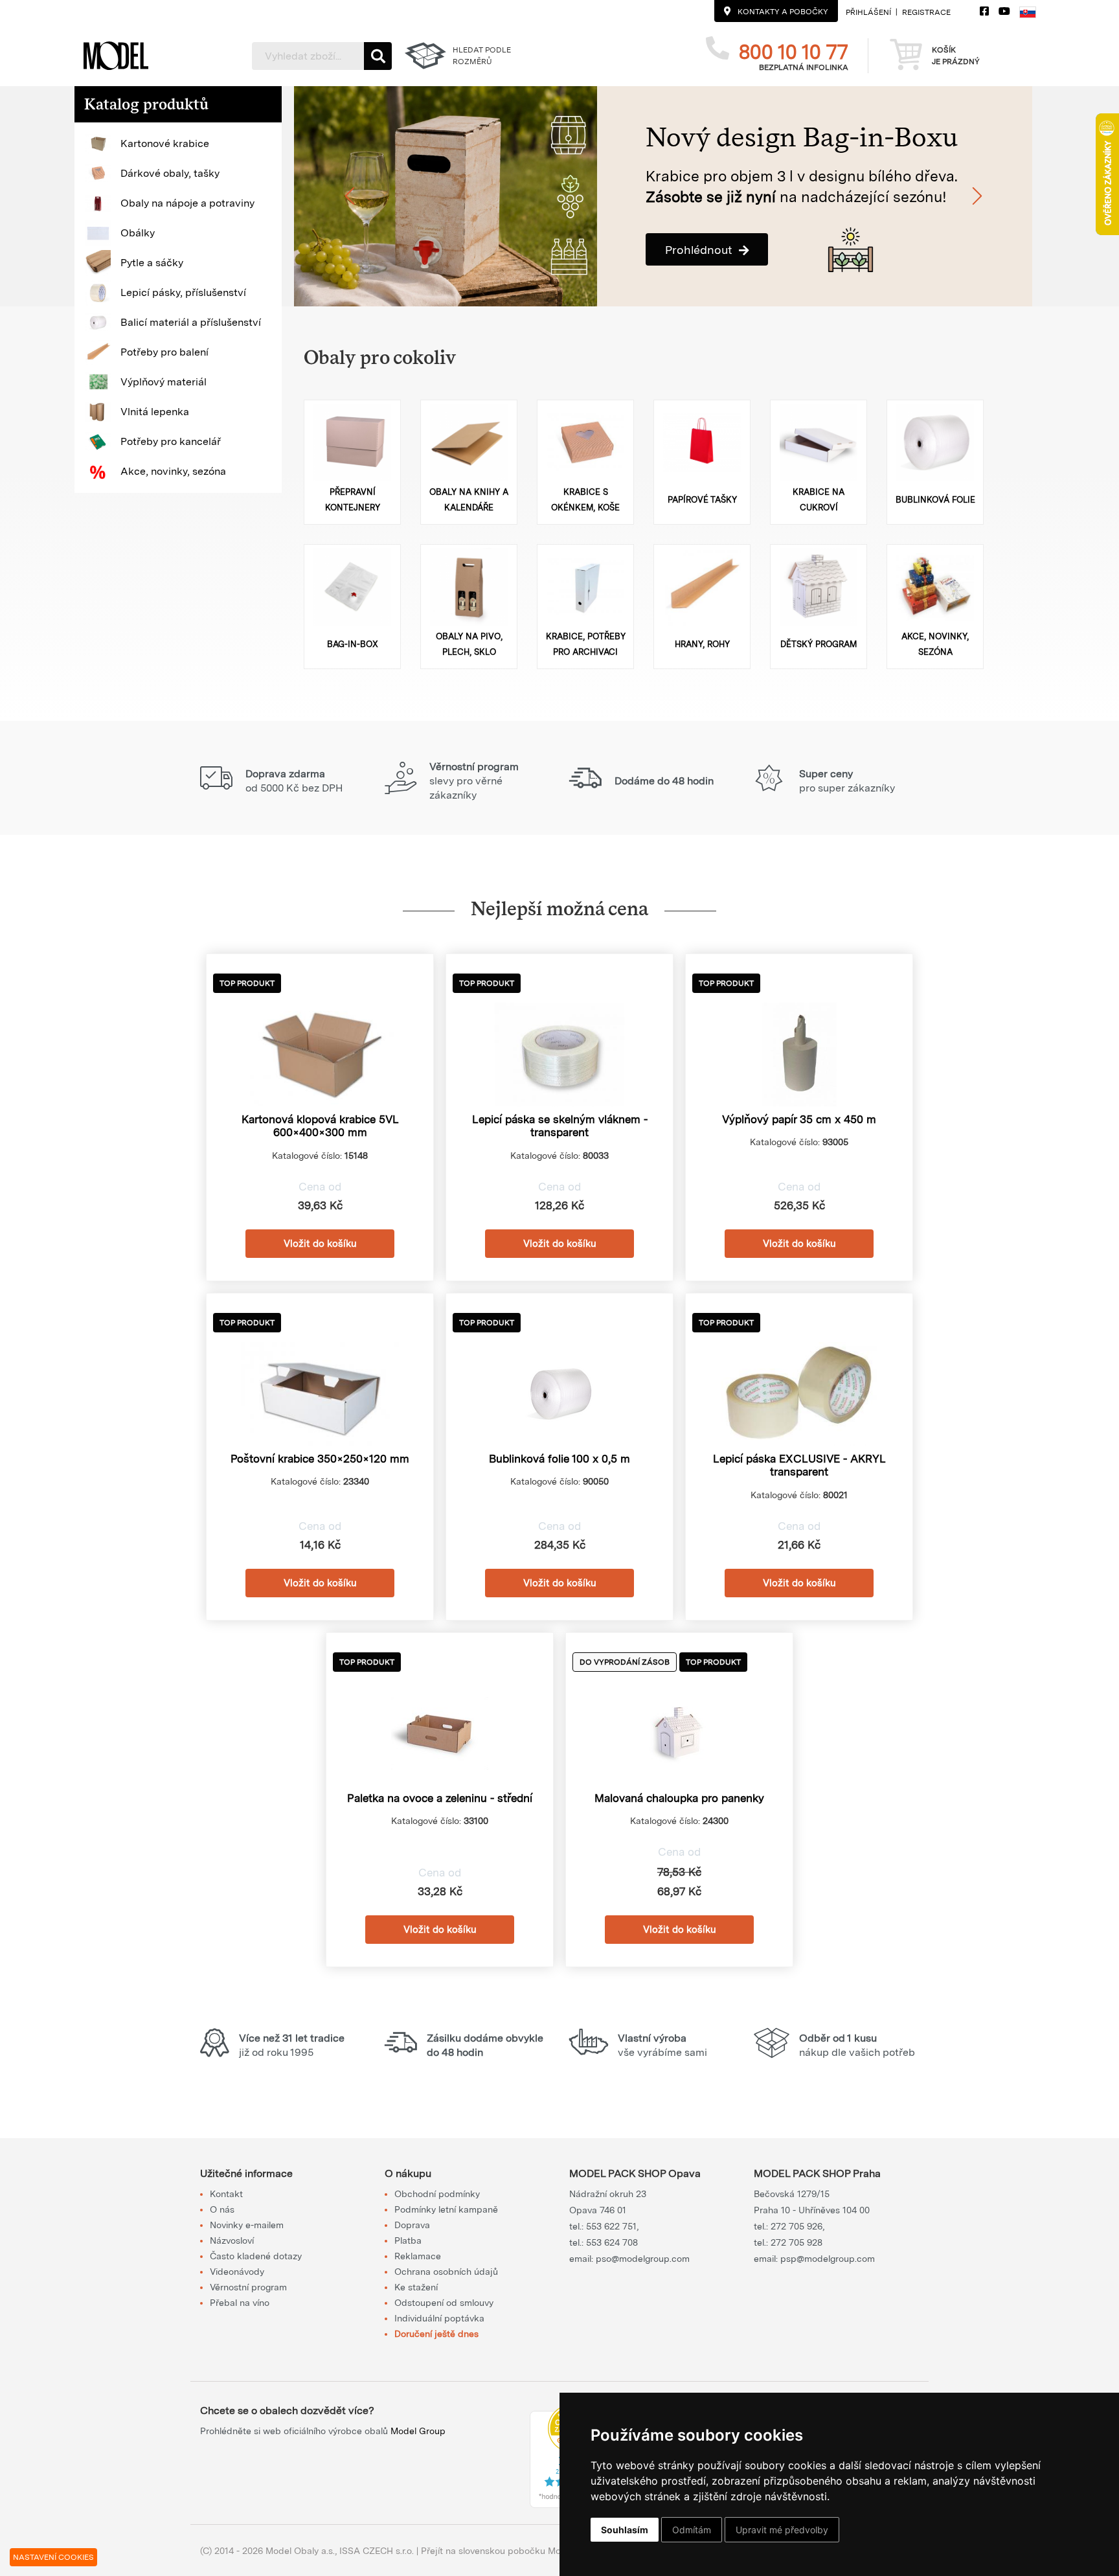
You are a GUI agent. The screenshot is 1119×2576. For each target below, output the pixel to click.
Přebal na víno (240, 2303)
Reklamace (418, 2256)
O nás (222, 2209)
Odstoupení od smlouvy (444, 2303)
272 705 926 (797, 2226)
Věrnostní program (248, 2287)
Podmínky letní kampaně (446, 2209)
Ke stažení (416, 2287)
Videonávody (237, 2272)
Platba (408, 2240)
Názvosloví (232, 2240)
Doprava (412, 2225)
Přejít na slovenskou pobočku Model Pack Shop (522, 2551)
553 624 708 (612, 2242)
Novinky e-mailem (247, 2225)
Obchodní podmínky (437, 2194)
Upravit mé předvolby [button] (782, 2530)
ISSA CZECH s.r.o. (377, 2551)
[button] (178, 144)
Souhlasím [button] (625, 2530)
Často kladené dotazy (256, 2256)
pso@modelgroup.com (643, 2259)
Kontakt (226, 2194)
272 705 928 (797, 2242)
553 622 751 (611, 2226)
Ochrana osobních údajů (446, 2272)
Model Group (418, 2431)
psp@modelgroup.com (828, 2259)
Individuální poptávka (439, 2318)
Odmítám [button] (692, 2530)
